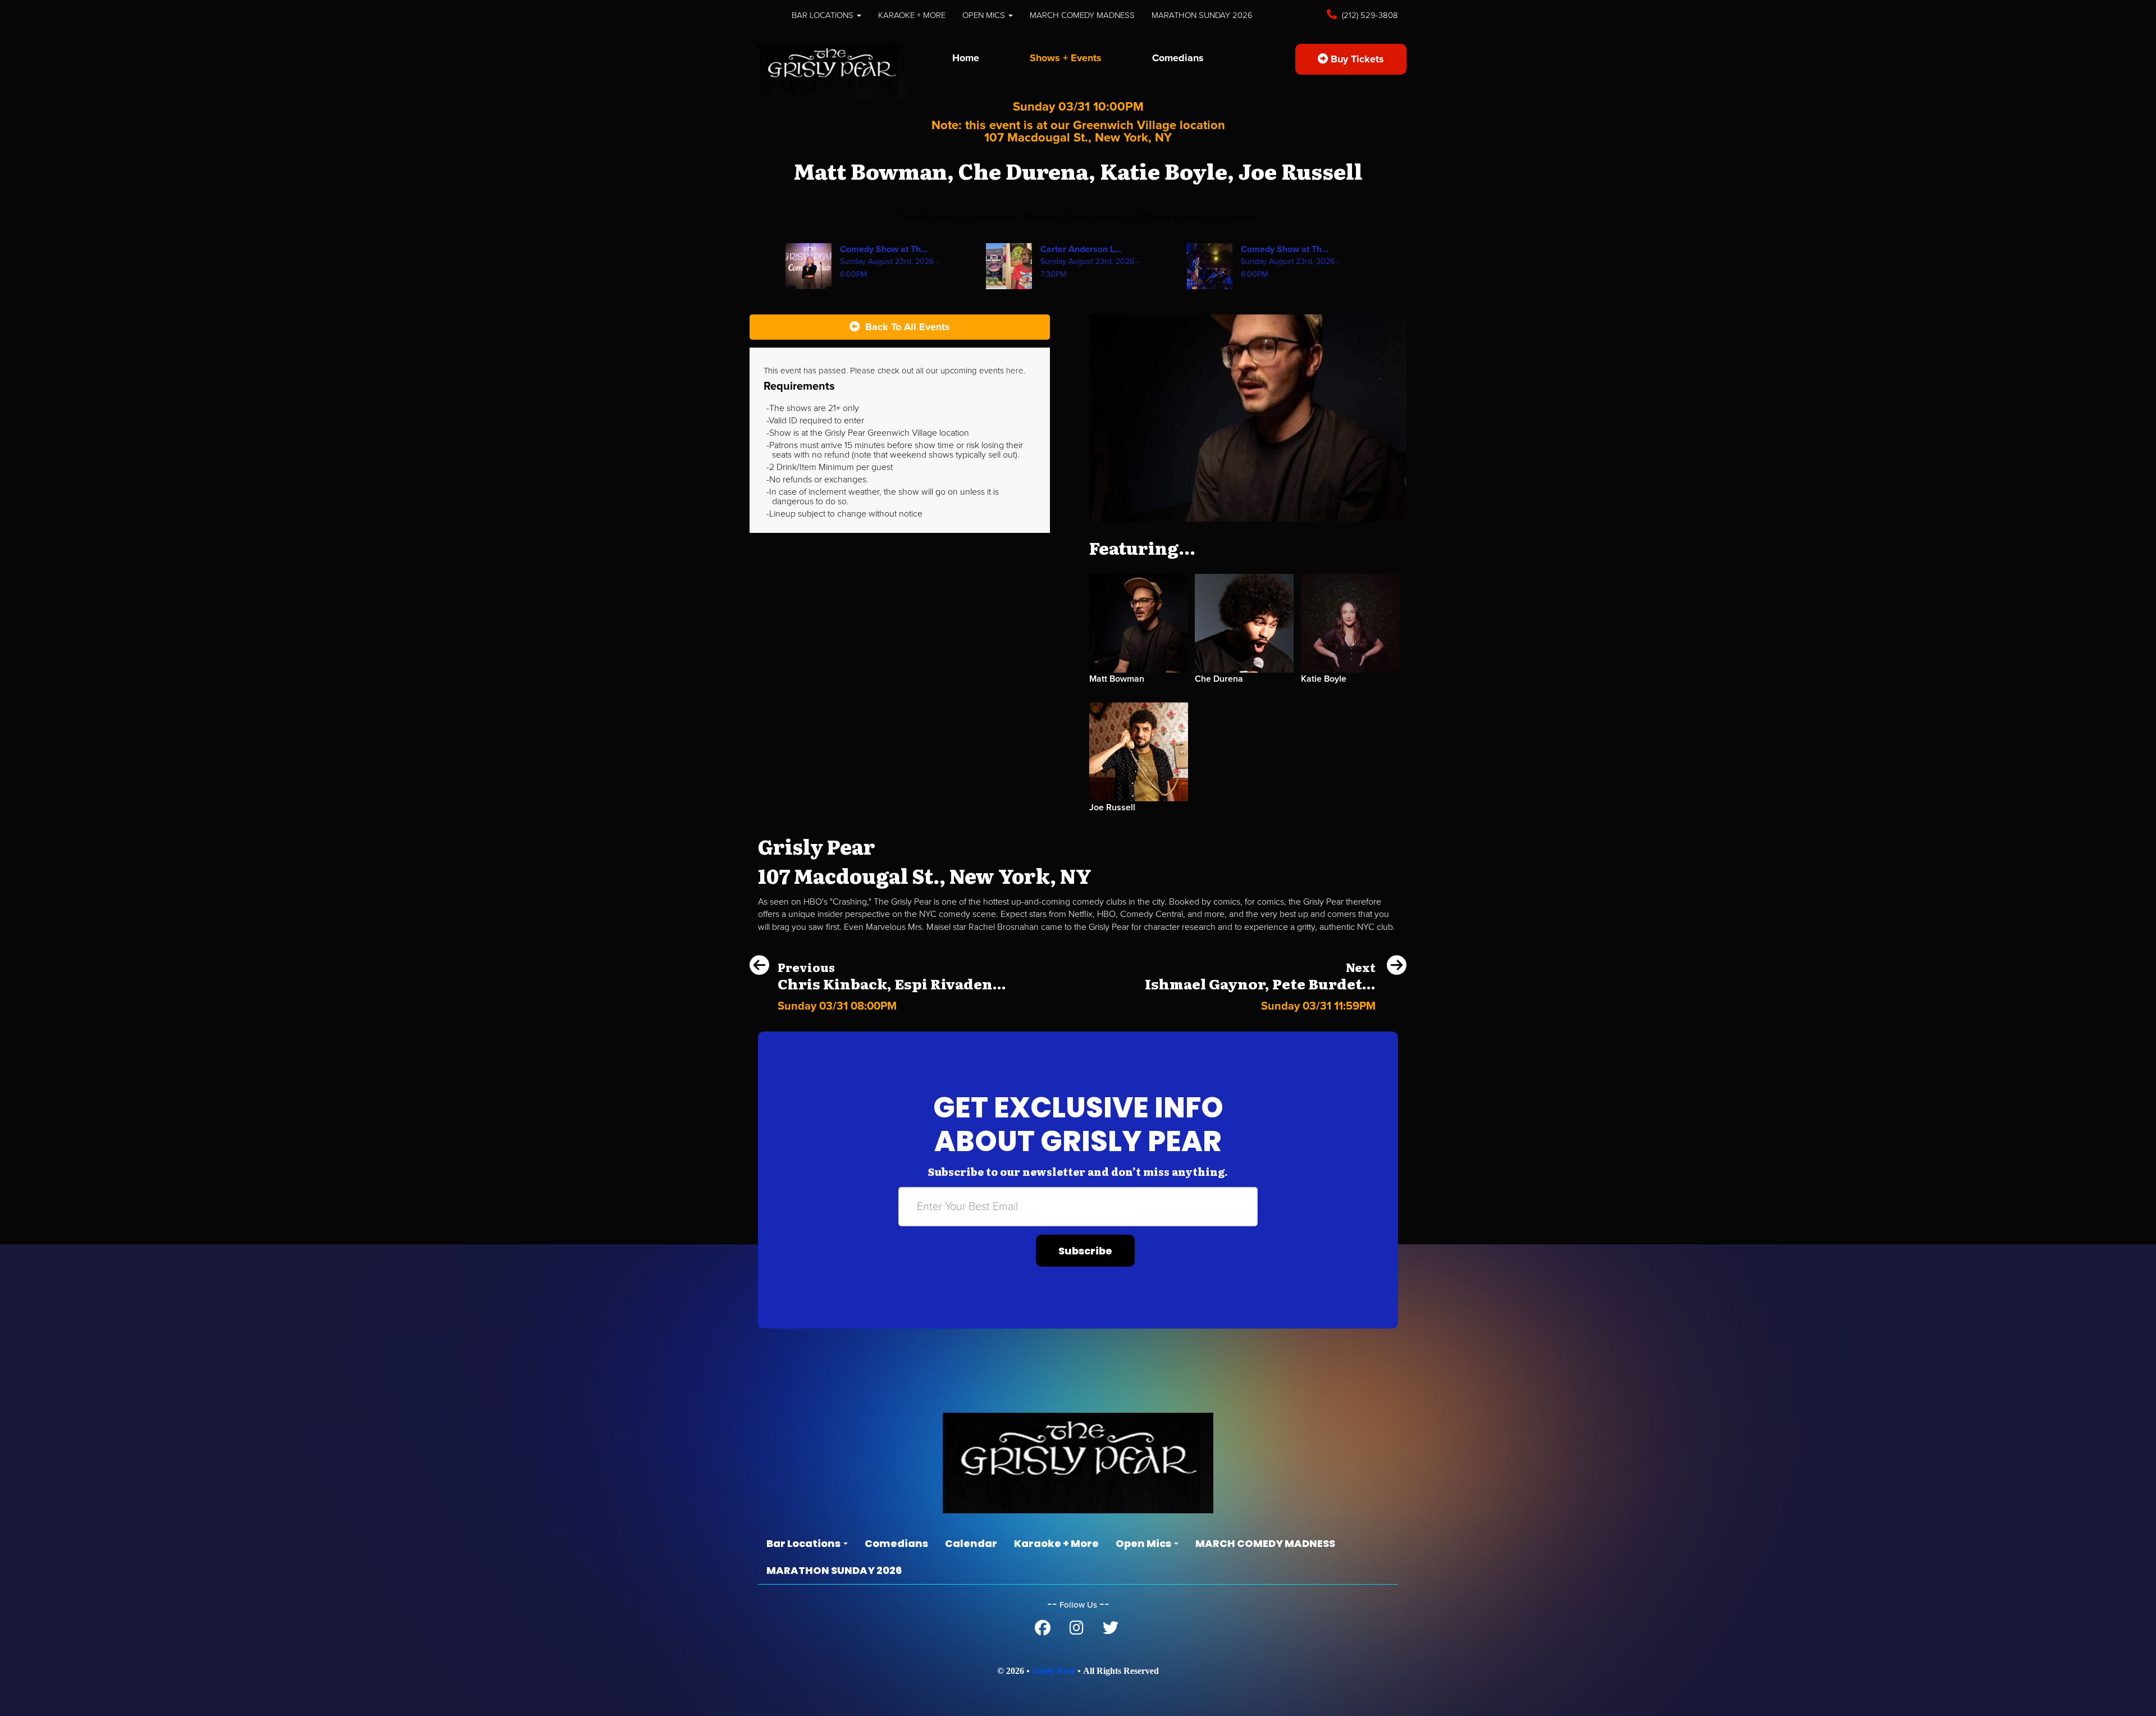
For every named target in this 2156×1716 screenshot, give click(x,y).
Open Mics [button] (985, 15)
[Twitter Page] (1111, 1631)
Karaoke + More (912, 15)
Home (966, 58)
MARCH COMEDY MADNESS (1082, 15)
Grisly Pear (1054, 1671)
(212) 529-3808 (1369, 15)
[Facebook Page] (1043, 1631)
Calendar (971, 1543)
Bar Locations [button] (824, 15)
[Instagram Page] (1077, 1631)
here (1015, 371)
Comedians (1178, 58)
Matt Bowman (1117, 679)
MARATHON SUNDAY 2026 (1202, 15)
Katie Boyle (1324, 679)
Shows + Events (1066, 58)
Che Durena (1219, 679)
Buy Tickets (1356, 59)
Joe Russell (1112, 807)
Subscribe (1085, 1251)
